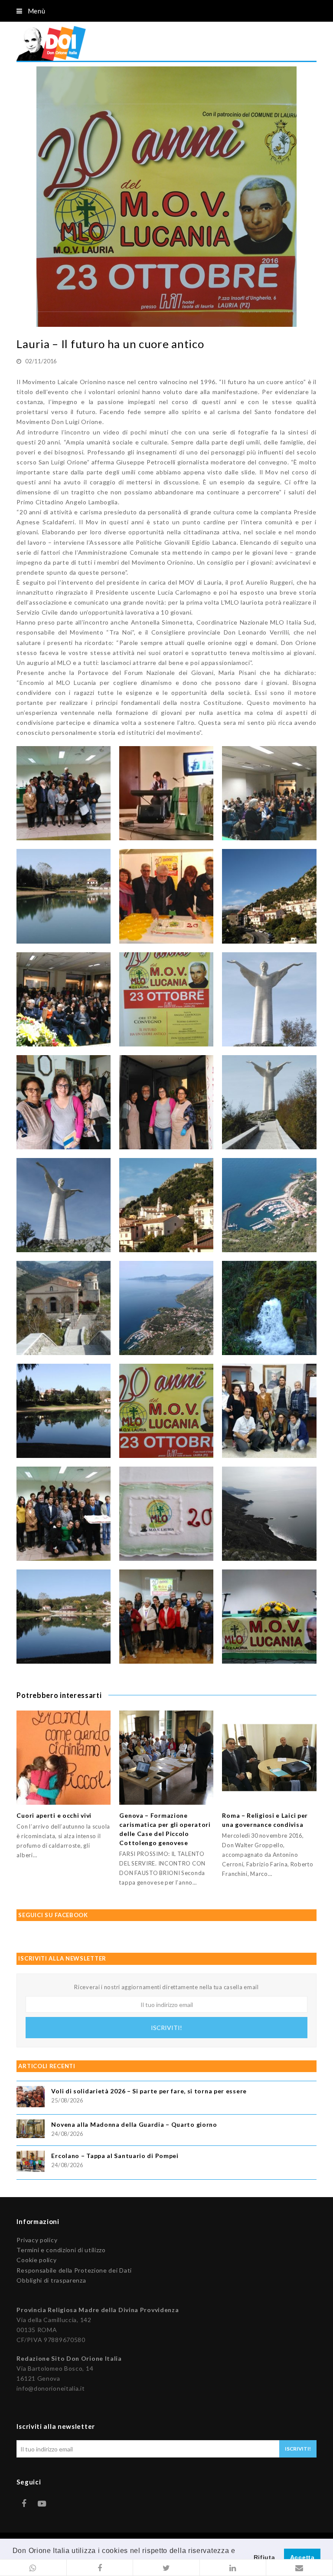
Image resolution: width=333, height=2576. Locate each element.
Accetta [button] (302, 2557)
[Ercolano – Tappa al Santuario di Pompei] (31, 2163)
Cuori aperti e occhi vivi (54, 1815)
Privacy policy (37, 2240)
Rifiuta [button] (264, 2557)
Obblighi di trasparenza (51, 2280)
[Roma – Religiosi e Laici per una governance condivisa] (269, 1758)
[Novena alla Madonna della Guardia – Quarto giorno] (31, 2130)
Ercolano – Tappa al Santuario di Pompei (115, 2156)
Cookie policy (36, 2260)
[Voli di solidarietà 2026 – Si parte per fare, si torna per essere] (31, 2098)
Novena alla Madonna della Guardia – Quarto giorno (134, 2124)
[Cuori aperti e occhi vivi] (64, 1758)
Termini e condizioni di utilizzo (61, 2250)
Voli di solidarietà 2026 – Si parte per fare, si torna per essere (149, 2091)
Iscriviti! (166, 2028)
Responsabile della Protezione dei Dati (74, 2270)
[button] (33, 2568)
